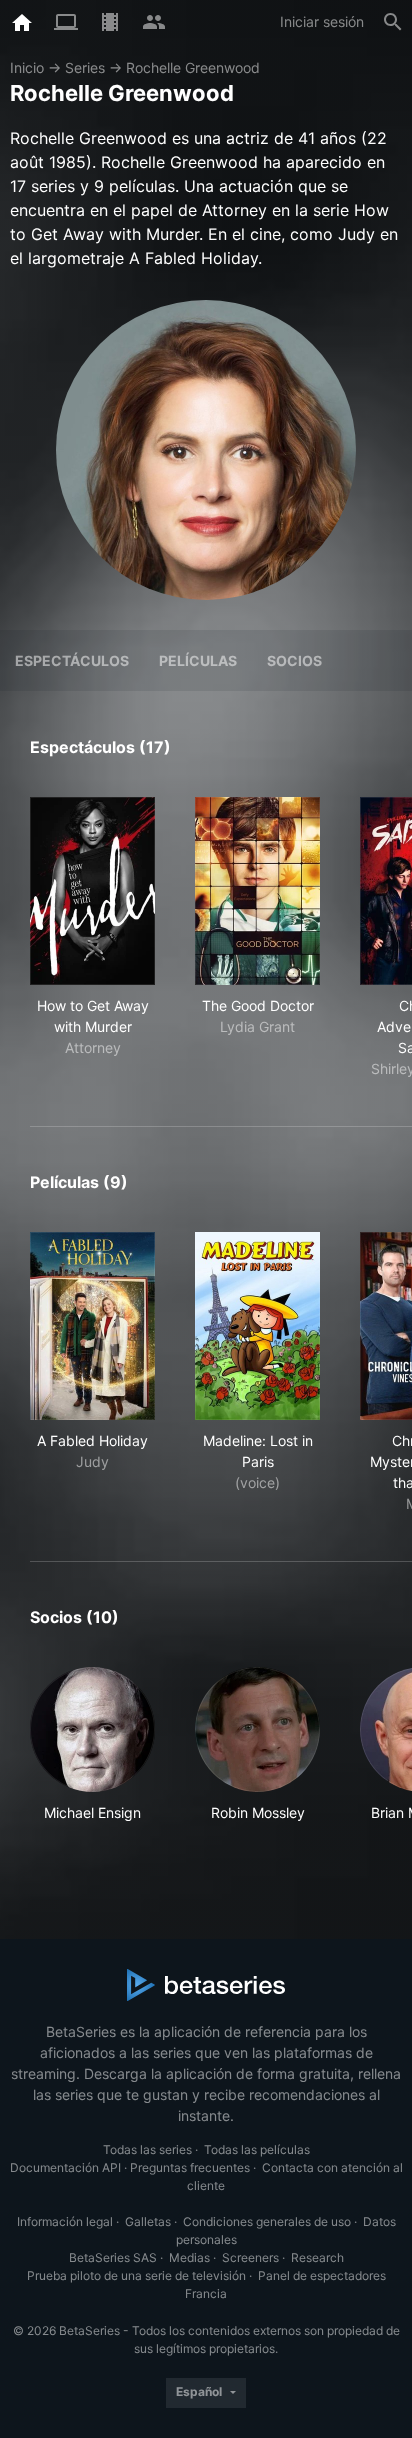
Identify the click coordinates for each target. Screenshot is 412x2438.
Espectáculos (72, 660)
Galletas (148, 2221)
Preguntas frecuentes (190, 2167)
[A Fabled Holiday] (92, 1326)
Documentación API (65, 2167)
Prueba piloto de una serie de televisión (136, 2275)
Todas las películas (257, 2149)
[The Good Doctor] (257, 891)
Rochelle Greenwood (193, 67)
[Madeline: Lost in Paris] (257, 1326)
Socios (294, 660)
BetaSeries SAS (113, 2257)
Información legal (65, 2221)
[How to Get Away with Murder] (92, 891)
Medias (189, 2257)
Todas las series (147, 2149)
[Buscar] (393, 22)
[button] (92, 1755)
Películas (198, 660)
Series (85, 67)
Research (317, 2257)
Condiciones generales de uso (267, 2221)
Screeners (250, 2257)
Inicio (27, 67)
